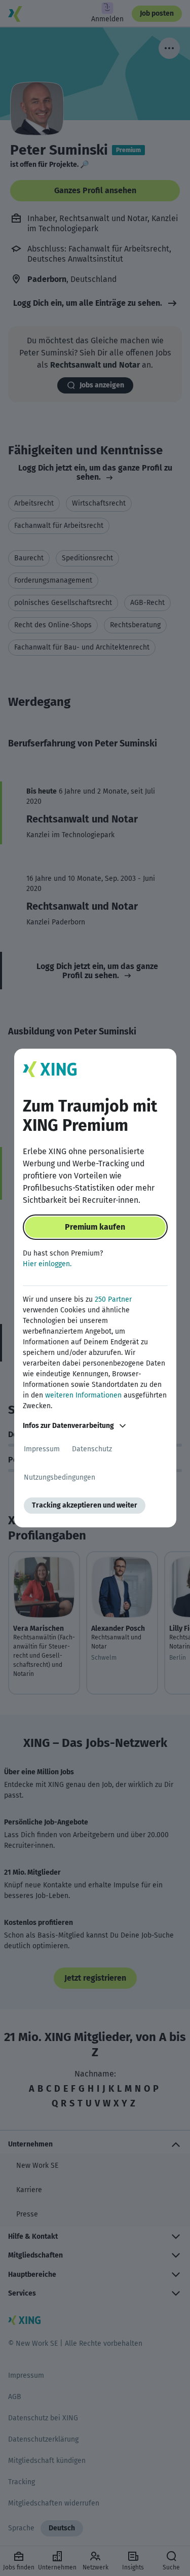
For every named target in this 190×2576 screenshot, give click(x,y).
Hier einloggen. (47, 1264)
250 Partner (113, 1299)
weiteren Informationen (83, 1395)
